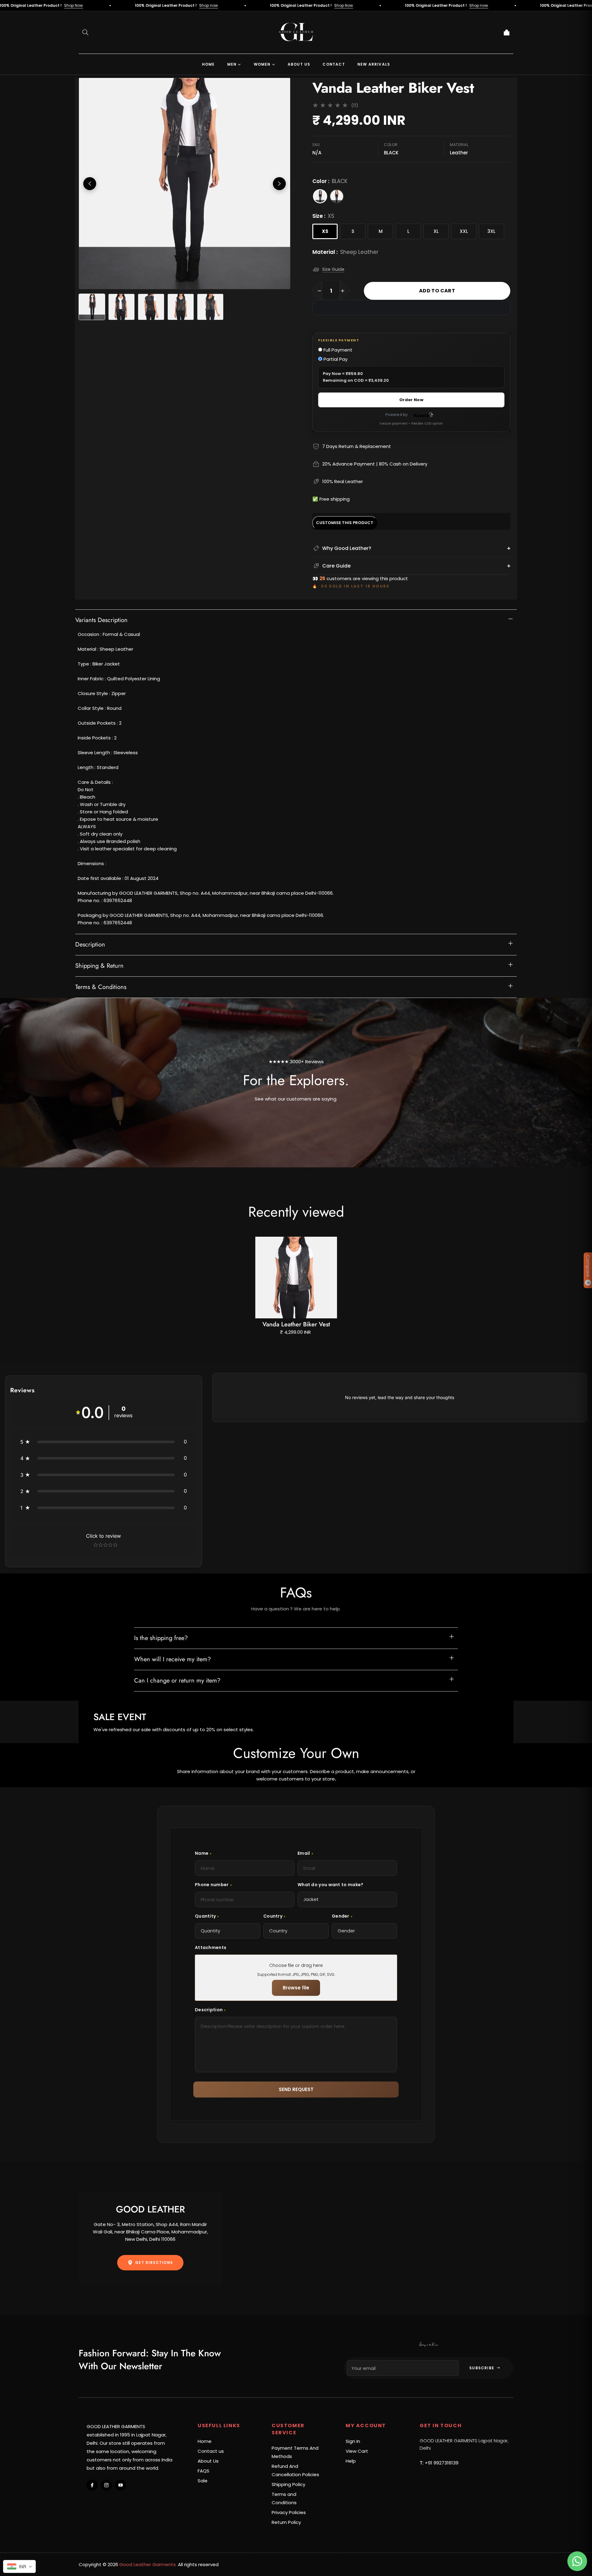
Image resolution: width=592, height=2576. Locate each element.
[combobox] (19, 2566)
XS (325, 231)
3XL (491, 231)
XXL (464, 231)
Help (351, 2461)
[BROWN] (337, 196)
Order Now (411, 400)
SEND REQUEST (296, 2089)
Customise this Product (345, 523)
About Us (208, 2461)
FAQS (203, 2471)
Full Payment (337, 350)
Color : (330, 181)
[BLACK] (320, 196)
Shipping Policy (288, 2484)
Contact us (211, 2451)
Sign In (353, 2441)
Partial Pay (335, 359)
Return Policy (286, 2522)
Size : (323, 216)
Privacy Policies (289, 2512)
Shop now (162, 5)
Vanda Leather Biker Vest (296, 1324)
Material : (345, 252)
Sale (203, 2481)
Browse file (296, 1988)
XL (436, 231)
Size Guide (333, 269)
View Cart (357, 2451)
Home (205, 2441)
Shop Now (27, 5)
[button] (85, 32)
